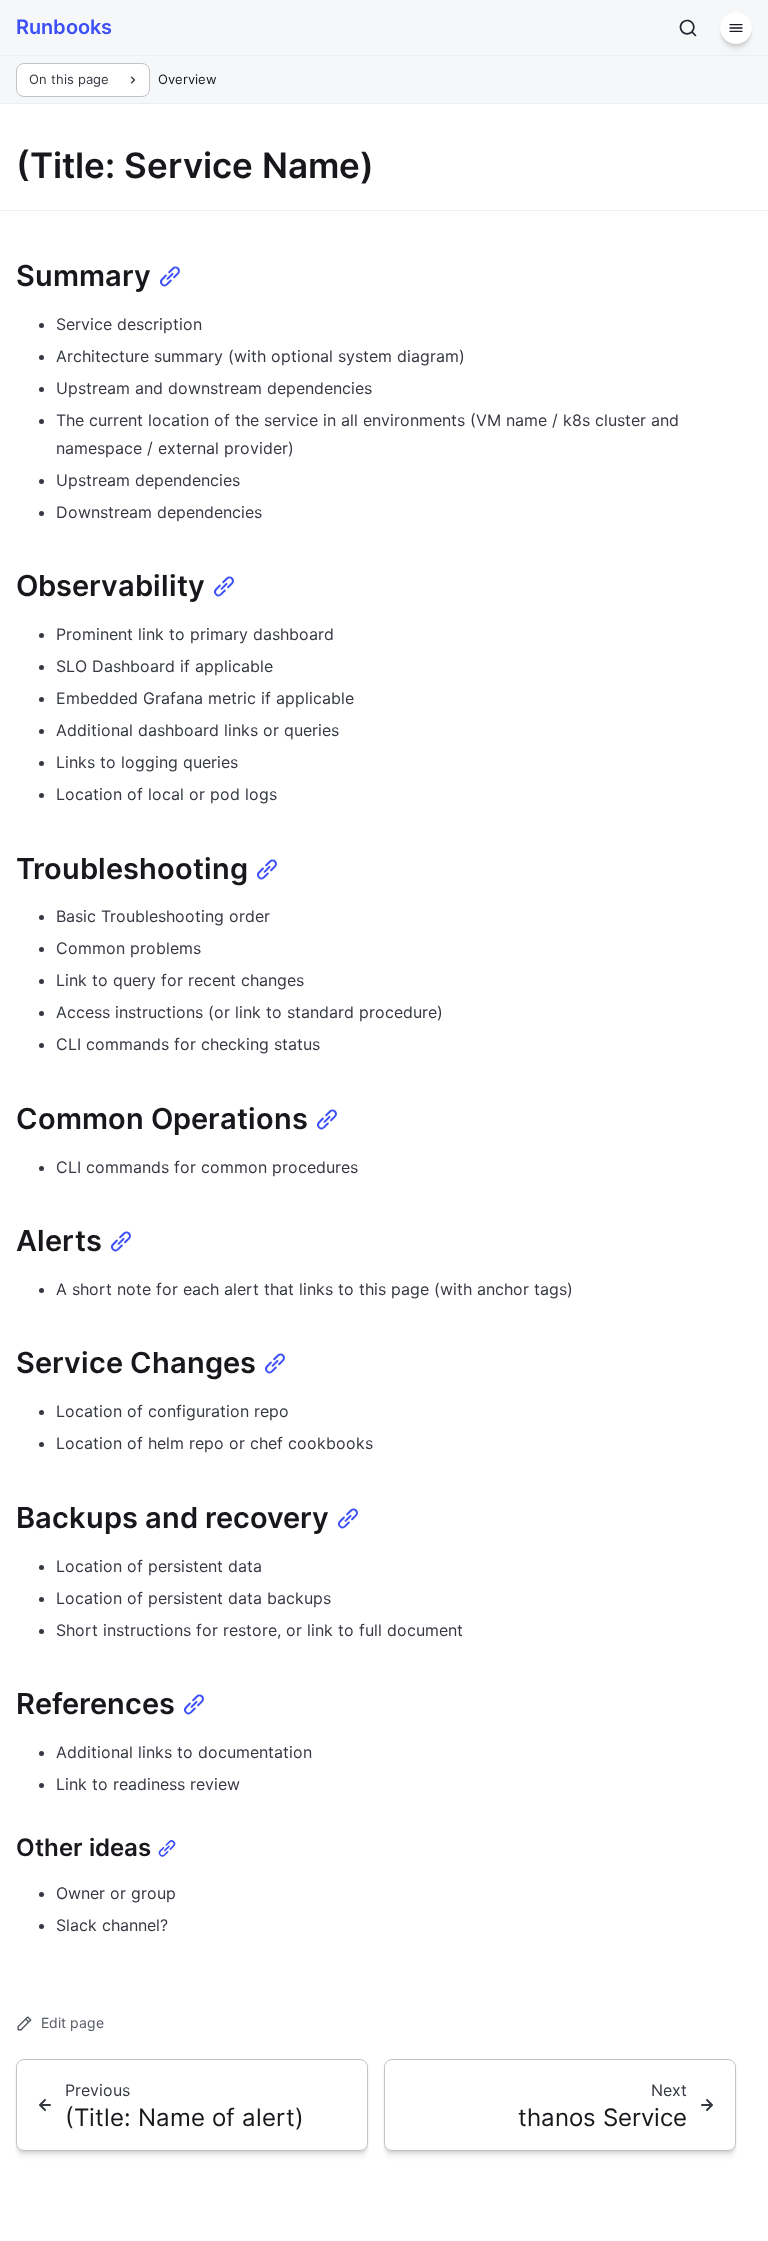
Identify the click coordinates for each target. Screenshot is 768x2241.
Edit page (72, 2022)
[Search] (688, 28)
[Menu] (736, 28)
